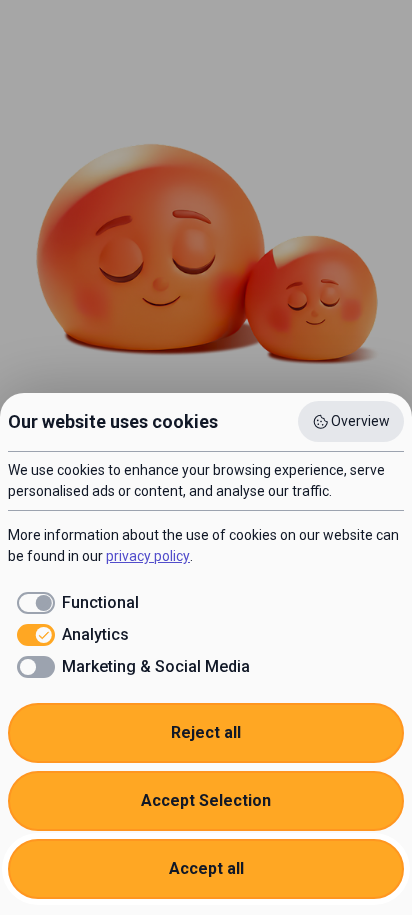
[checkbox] (73, 603)
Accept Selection (206, 800)
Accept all (206, 868)
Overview (360, 421)
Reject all (206, 732)
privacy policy (148, 556)
